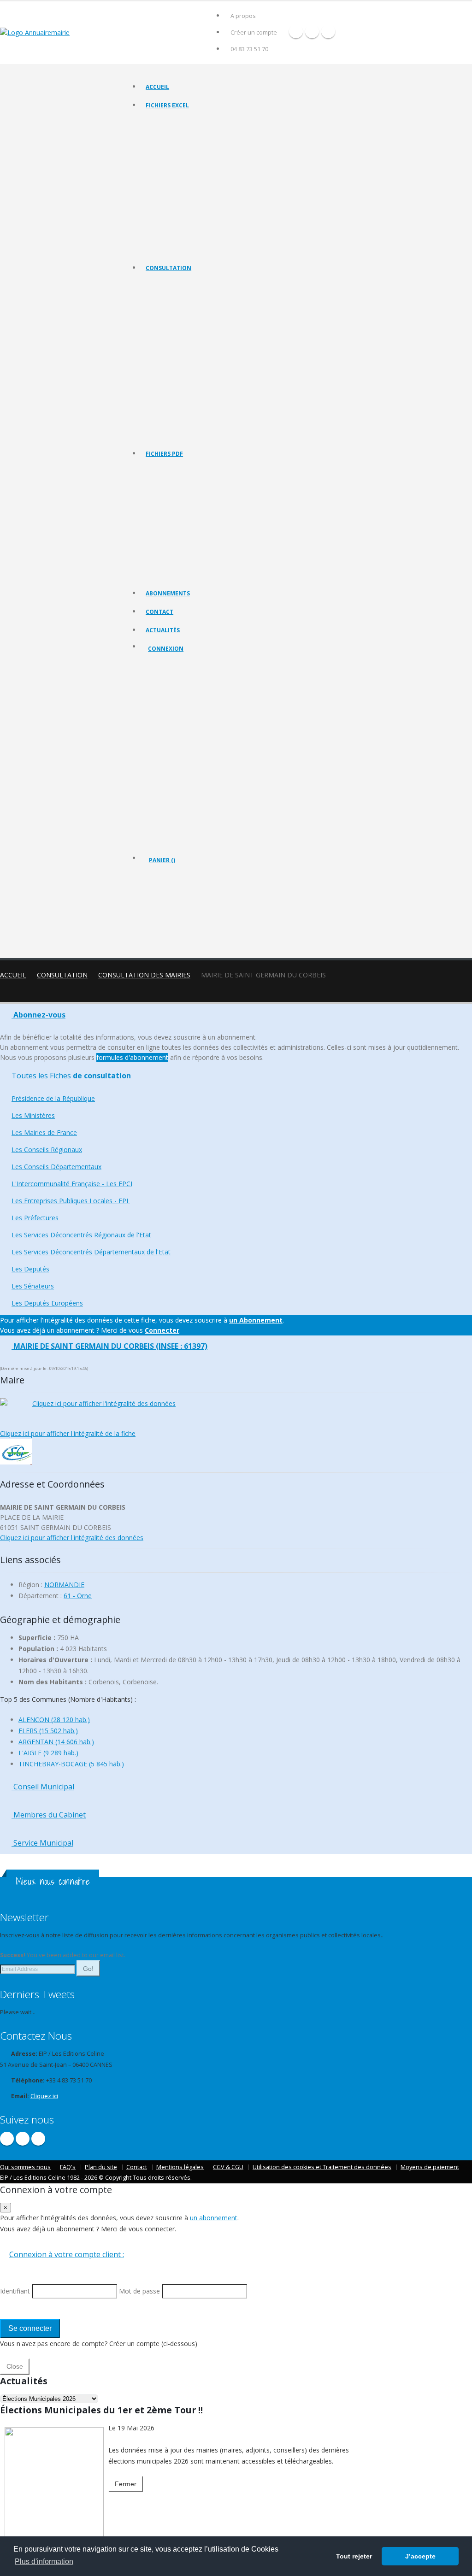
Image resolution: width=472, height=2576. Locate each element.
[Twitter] (312, 31)
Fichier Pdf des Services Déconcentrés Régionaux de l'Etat (219, 562)
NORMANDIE (64, 1585)
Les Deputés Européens (176, 434)
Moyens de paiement (430, 2167)
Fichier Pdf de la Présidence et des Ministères (203, 482)
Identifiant (168, 698)
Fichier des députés (171, 226)
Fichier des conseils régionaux (184, 145)
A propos (243, 16)
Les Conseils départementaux (183, 342)
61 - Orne (78, 1596)
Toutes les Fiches (71, 1076)
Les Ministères (164, 308)
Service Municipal (42, 1843)
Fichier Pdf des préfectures (180, 551)
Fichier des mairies (170, 133)
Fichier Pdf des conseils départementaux (198, 516)
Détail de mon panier (189, 910)
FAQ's (68, 2167)
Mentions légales (180, 2167)
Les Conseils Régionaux (176, 331)
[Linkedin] (328, 31)
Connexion (166, 649)
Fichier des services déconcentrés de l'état (200, 203)
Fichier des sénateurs (173, 237)
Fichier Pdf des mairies (175, 493)
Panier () (162, 860)
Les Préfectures (166, 377)
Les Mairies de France (174, 319)
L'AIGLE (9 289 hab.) (48, 1753)
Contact (159, 612)
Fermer (126, 2484)
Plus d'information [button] (44, 2561)
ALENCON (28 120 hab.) (54, 1720)
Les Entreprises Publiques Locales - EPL (195, 365)
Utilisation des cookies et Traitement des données (322, 2167)
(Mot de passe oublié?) (180, 720)
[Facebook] (296, 31)
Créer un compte (254, 32)
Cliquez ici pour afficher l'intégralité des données (104, 1403)
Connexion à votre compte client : (67, 2254)
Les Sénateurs (164, 423)
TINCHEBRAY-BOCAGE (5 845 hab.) (71, 1764)
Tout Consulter (165, 285)
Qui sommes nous (25, 2167)
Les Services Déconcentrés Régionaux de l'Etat (205, 388)
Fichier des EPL (165, 179)
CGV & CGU (228, 2167)
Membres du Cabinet (49, 1815)
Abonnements (168, 593)
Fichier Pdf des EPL (170, 539)
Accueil (157, 87)
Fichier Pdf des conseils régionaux (189, 505)
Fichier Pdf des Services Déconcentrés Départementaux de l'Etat (227, 574)
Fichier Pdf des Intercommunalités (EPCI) (197, 528)
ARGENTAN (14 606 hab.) (56, 1742)
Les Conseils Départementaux (56, 1167)
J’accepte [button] (420, 2556)
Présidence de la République (182, 296)
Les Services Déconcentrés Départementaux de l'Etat (213, 400)
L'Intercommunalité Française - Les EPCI (196, 354)
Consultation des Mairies (144, 975)
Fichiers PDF (164, 454)
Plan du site (101, 2167)
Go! (88, 1969)
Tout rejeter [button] (354, 2556)
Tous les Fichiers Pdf (172, 470)
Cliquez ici (44, 2096)
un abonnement (214, 2218)
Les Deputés (162, 411)
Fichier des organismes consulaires (190, 214)
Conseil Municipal (43, 1787)
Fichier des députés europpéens (187, 249)
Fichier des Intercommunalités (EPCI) (192, 168)
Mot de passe (174, 732)
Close (15, 2366)
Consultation (168, 268)
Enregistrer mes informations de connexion (181, 765)
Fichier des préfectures (176, 191)
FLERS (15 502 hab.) (48, 1731)
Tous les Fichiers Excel (174, 122)
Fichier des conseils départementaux (193, 156)
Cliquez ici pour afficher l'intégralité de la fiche (68, 1433)
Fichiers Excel (167, 105)
